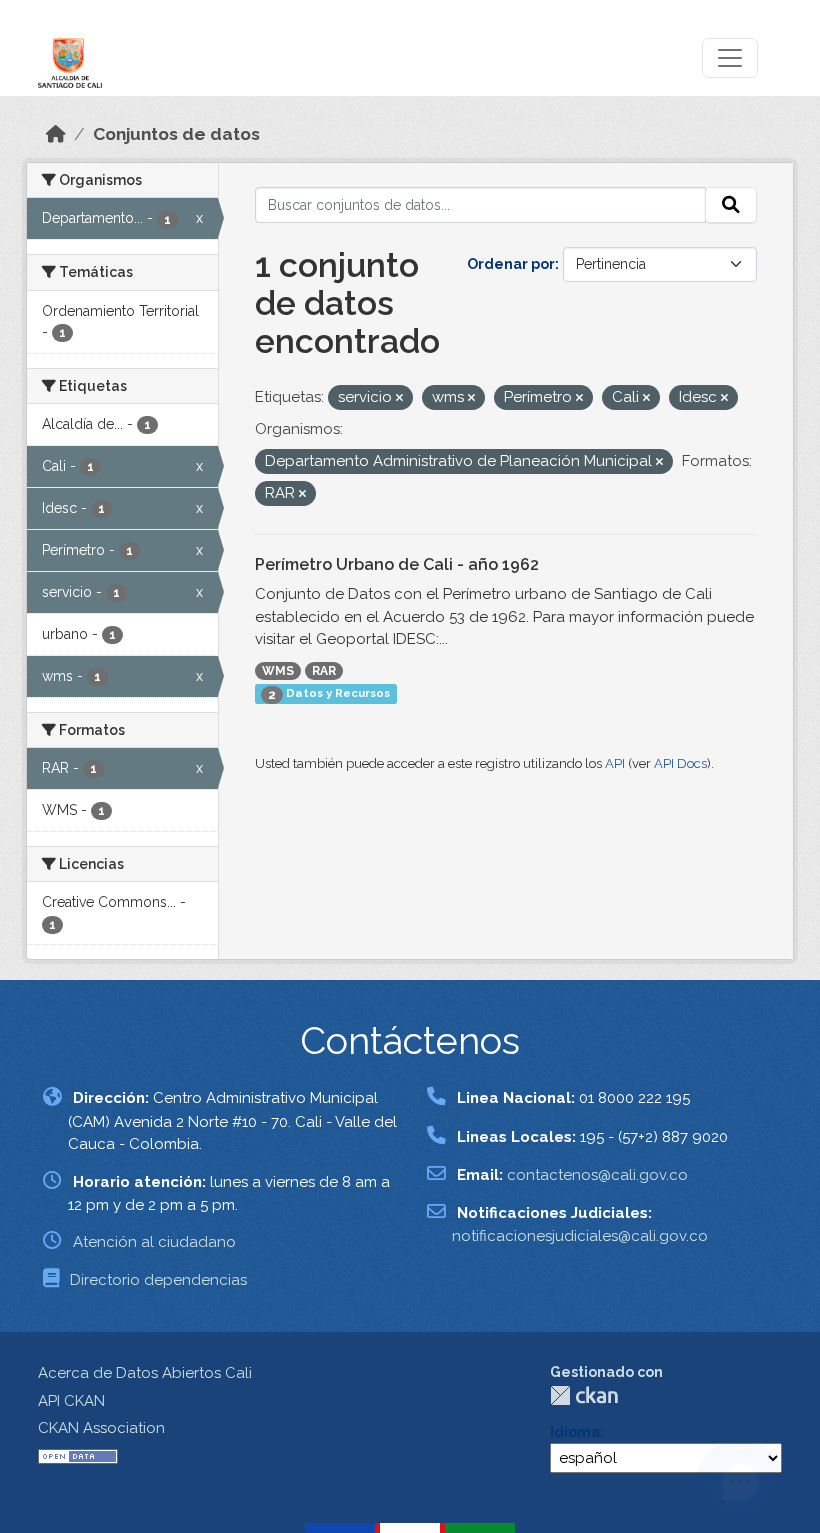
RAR (324, 671)
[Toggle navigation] (730, 58)
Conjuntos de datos (176, 134)
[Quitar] (399, 398)
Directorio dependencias (158, 1280)
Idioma (575, 1432)
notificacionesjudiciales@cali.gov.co (580, 1236)
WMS (278, 671)
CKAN (584, 1395)
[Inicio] (56, 134)
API (615, 763)
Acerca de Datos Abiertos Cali (145, 1373)
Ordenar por (511, 264)
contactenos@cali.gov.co (597, 1175)
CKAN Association (101, 1428)
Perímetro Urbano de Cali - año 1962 (397, 564)
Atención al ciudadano (154, 1242)
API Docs (680, 763)
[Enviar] (731, 205)
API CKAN (71, 1401)
